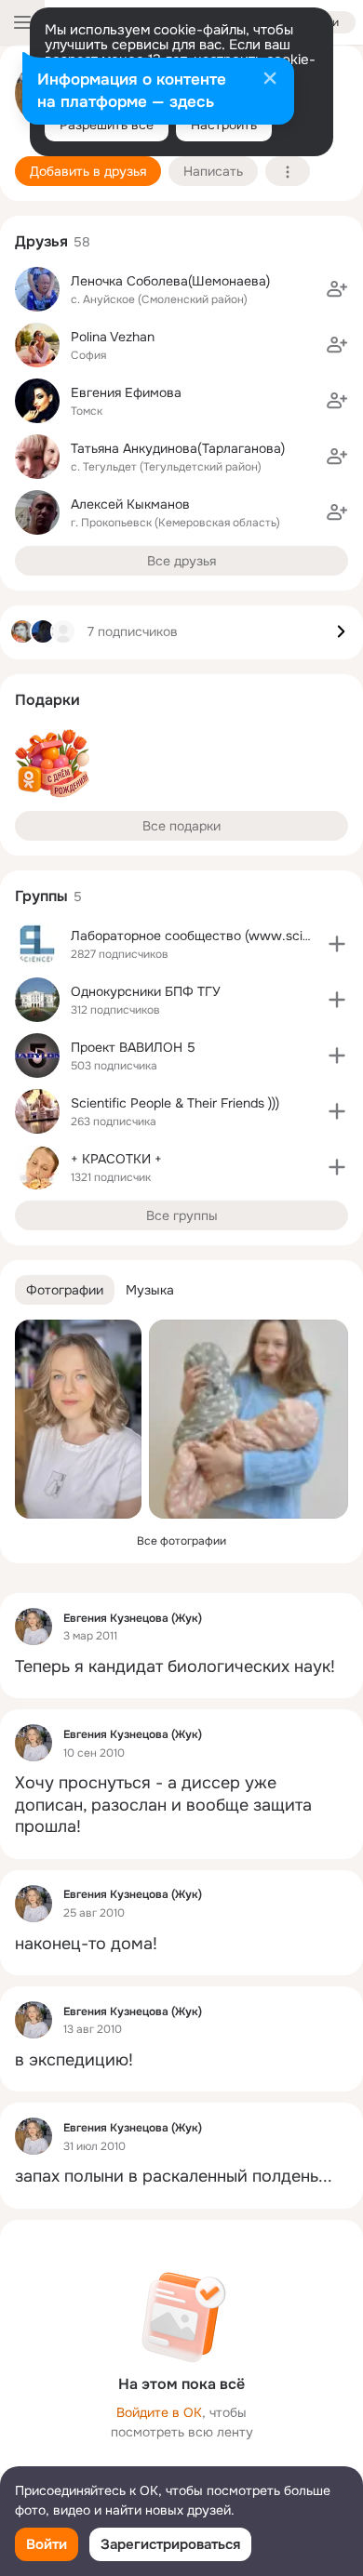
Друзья (41, 241)
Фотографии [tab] (65, 1290)
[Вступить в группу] (337, 944)
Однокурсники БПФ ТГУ (146, 991)
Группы (41, 896)
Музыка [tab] (150, 1290)
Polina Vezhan (113, 337)
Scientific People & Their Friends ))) (175, 1103)
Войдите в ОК (159, 2412)
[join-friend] (337, 289)
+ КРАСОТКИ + (116, 1159)
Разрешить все (107, 125)
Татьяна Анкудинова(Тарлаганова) (178, 448)
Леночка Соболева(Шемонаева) (170, 281)
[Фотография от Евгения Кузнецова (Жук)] (78, 1419)
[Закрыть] (270, 80)
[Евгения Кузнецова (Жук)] (34, 1627)
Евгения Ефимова (126, 392)
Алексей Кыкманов (130, 504)
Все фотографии (181, 1541)
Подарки (47, 700)
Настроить (224, 125)
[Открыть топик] (181, 1667)
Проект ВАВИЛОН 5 (133, 1047)
